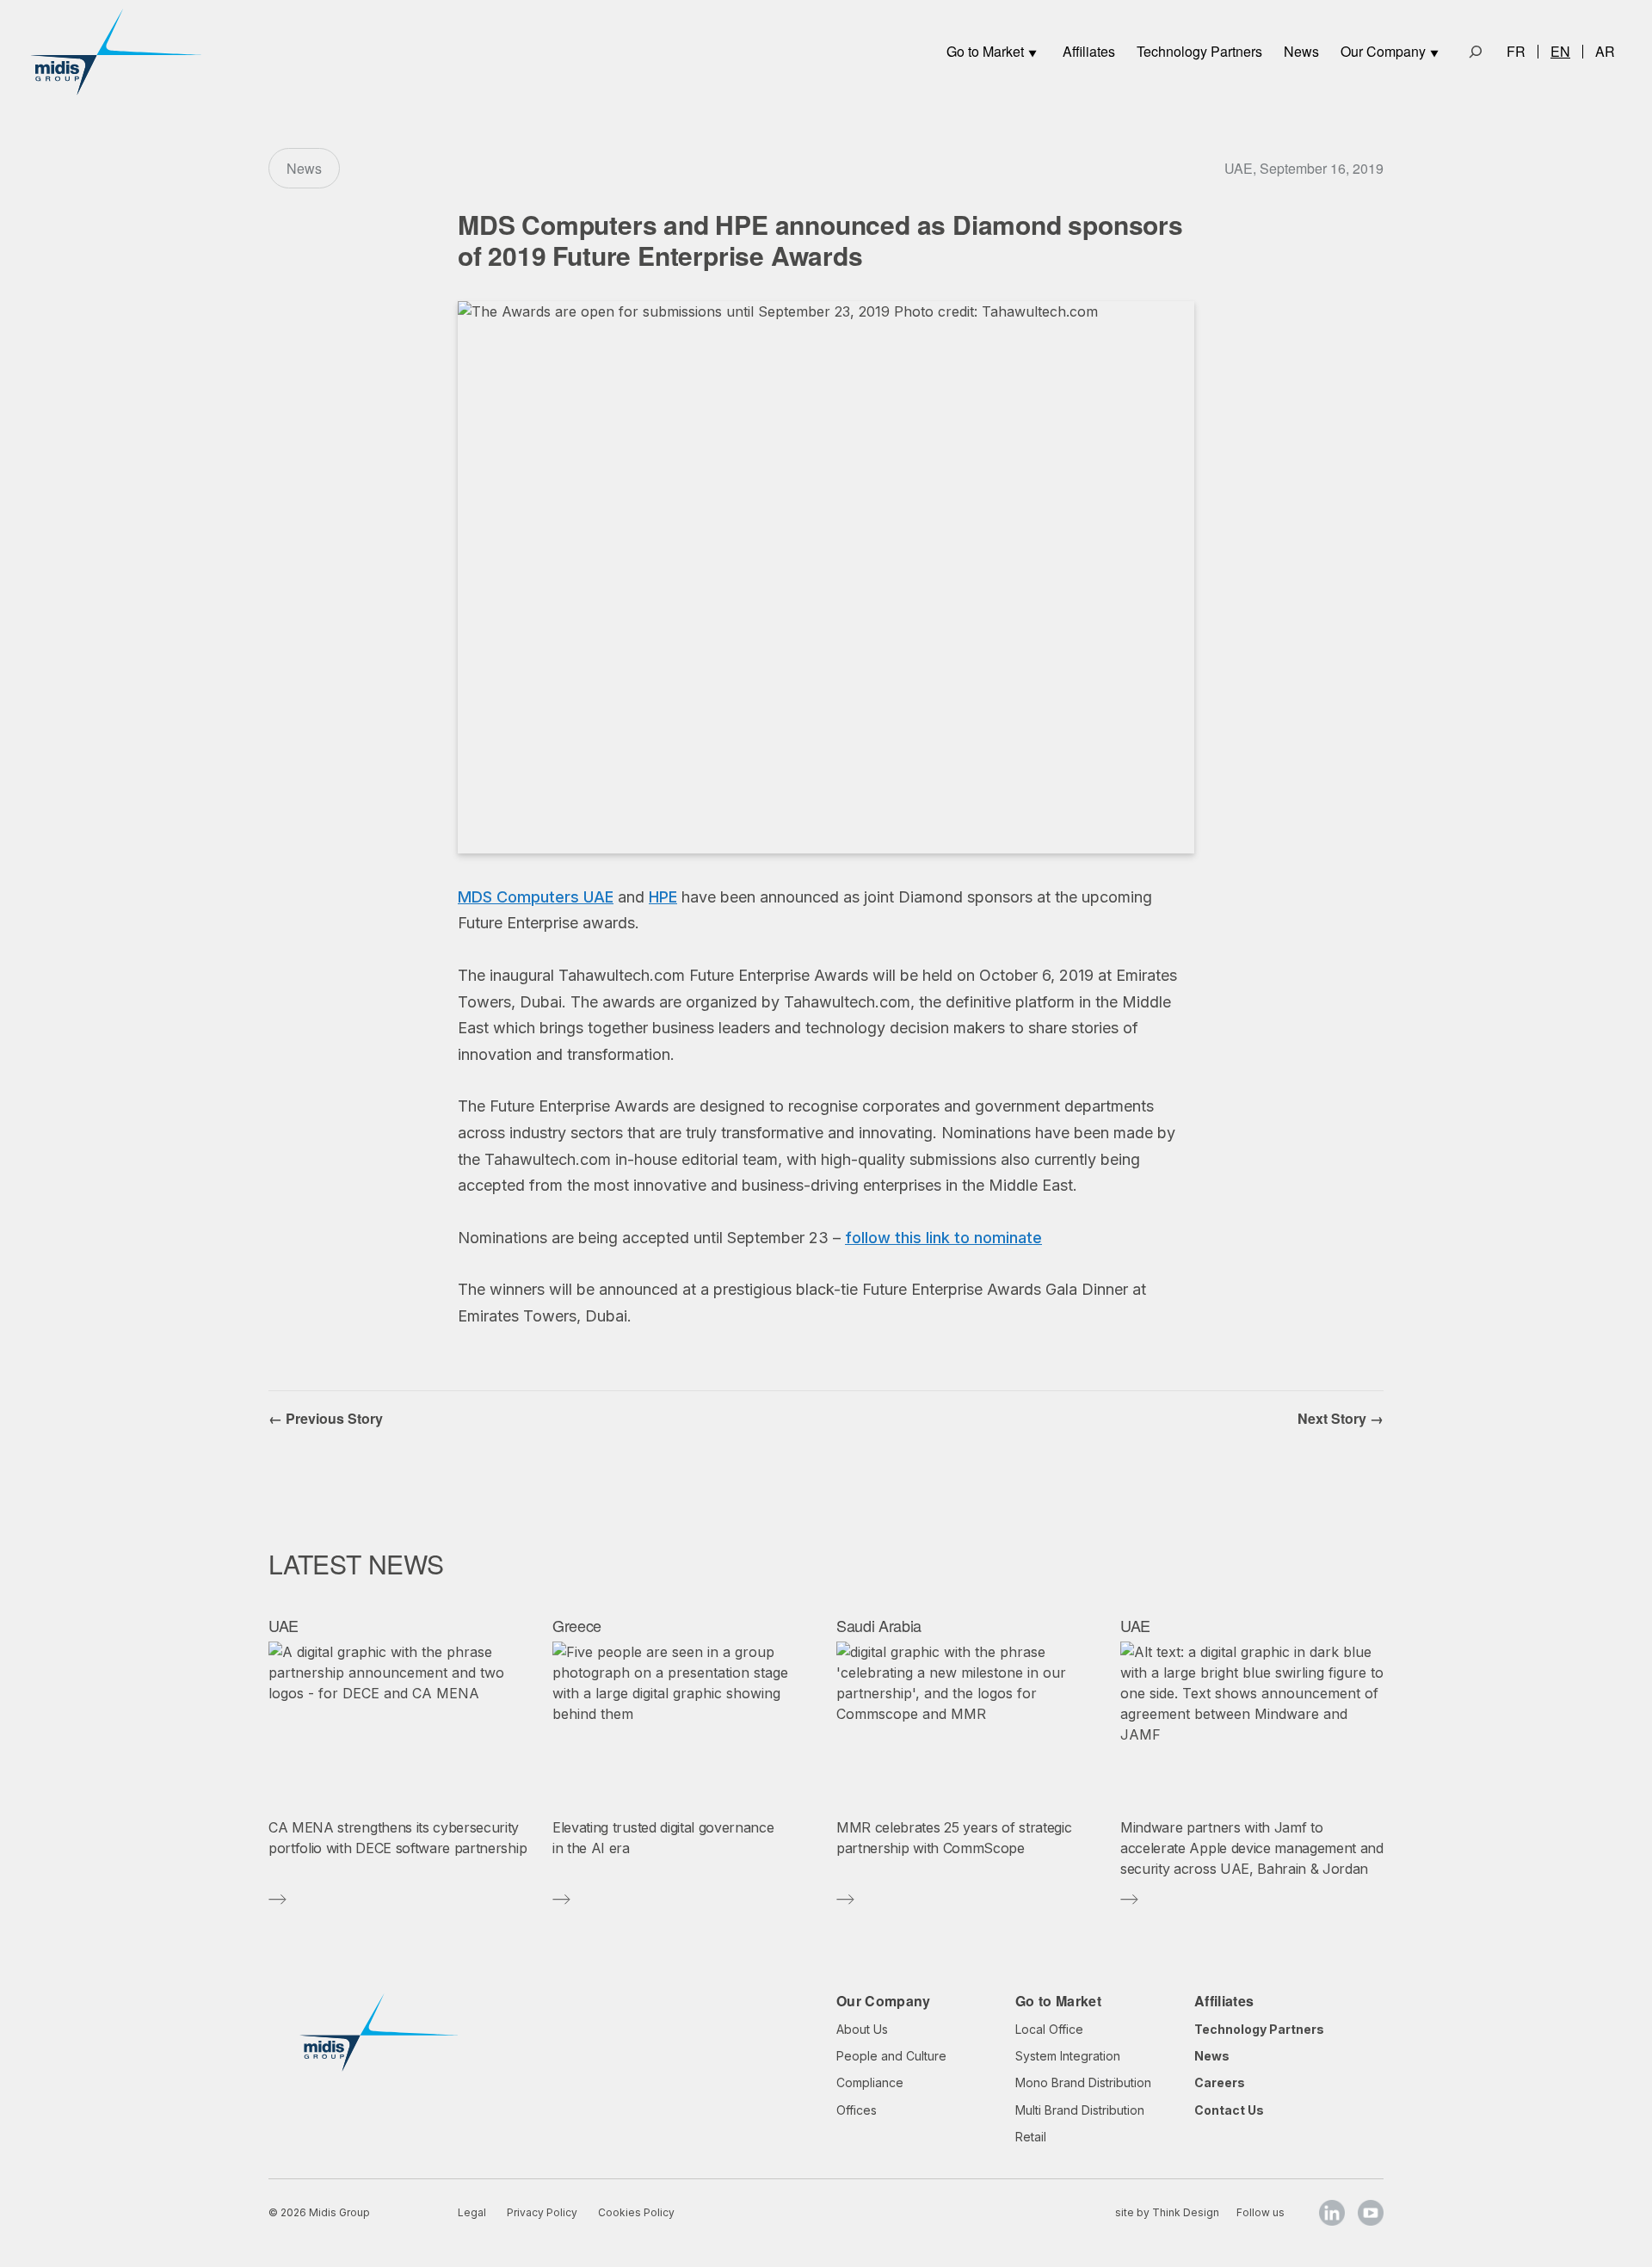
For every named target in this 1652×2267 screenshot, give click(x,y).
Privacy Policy (542, 2212)
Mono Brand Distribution (1083, 2082)
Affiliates (1089, 51)
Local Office (1049, 2029)
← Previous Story (326, 1418)
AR (1605, 52)
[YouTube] (1371, 2213)
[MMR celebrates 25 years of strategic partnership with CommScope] (968, 1723)
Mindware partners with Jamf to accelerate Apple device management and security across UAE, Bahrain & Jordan (1252, 1848)
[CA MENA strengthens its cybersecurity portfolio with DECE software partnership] (400, 1723)
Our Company (1383, 51)
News (1301, 51)
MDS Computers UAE (536, 897)
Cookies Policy (636, 2212)
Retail (1031, 2137)
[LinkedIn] (1332, 2213)
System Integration (1068, 2056)
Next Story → (1341, 1418)
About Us (862, 2029)
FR (1516, 52)
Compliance (870, 2082)
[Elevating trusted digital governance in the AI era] (684, 1723)
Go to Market (985, 51)
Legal (472, 2212)
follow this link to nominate (943, 1238)
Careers (1220, 2082)
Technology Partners (1199, 51)
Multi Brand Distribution (1080, 2110)
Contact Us (1229, 2110)
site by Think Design (1167, 2212)
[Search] (1476, 52)
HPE (663, 897)
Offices (857, 2110)
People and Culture (891, 2056)
